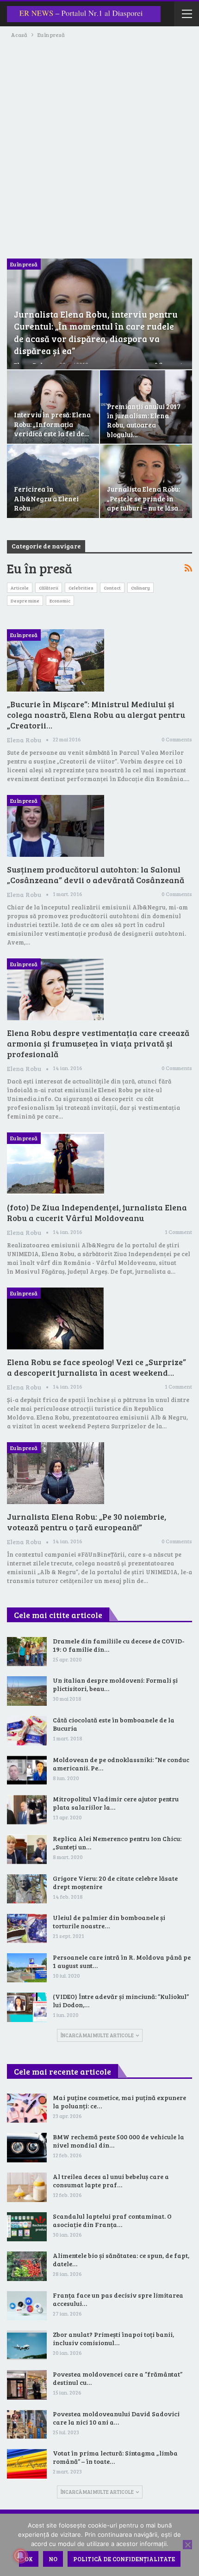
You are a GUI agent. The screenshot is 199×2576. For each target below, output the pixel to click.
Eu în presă (24, 264)
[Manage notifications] (20, 2556)
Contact (112, 588)
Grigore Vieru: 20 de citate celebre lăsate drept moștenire (115, 1882)
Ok (29, 2559)
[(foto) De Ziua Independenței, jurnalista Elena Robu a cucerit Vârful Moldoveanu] (56, 1163)
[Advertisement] (99, 144)
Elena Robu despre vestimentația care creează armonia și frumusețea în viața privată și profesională (98, 1043)
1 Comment (178, 1232)
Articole (20, 588)
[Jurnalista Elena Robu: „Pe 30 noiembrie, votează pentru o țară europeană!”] (56, 1473)
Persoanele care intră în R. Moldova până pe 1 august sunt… (122, 1961)
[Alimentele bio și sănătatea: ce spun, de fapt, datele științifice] (27, 2266)
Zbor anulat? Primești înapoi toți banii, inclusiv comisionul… (113, 2338)
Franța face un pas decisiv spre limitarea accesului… (118, 2299)
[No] (187, 2545)
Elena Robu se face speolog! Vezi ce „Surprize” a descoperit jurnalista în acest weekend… (96, 1367)
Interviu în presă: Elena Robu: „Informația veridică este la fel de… (52, 424)
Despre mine (25, 601)
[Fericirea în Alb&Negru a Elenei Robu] (53, 481)
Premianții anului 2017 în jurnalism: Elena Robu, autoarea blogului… (144, 420)
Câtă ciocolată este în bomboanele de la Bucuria (114, 1724)
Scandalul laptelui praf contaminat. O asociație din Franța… (112, 2220)
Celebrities (81, 588)
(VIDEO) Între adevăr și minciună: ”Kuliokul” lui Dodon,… (121, 2001)
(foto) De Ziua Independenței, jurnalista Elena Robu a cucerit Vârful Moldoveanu (97, 1213)
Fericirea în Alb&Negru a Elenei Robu (46, 498)
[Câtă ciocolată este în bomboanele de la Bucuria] (27, 1731)
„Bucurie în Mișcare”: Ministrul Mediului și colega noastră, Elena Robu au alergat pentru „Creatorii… (96, 715)
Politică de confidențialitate (124, 2559)
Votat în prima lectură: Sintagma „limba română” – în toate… (115, 2457)
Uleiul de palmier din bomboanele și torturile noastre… (109, 1922)
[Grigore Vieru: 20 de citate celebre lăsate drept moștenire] (27, 1889)
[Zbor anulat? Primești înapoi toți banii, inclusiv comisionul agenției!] (27, 2345)
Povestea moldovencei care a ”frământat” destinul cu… (118, 2378)
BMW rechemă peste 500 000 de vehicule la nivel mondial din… (118, 2141)
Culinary (140, 588)
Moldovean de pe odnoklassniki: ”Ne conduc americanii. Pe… (121, 1764)
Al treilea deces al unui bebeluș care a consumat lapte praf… (111, 2181)
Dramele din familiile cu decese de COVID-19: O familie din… (119, 1645)
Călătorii (49, 588)
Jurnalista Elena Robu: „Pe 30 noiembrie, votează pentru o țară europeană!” (87, 1522)
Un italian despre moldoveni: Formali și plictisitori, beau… (115, 1684)
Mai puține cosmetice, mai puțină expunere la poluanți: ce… (119, 2102)
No (53, 2559)
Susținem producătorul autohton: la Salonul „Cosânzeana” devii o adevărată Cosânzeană (96, 875)
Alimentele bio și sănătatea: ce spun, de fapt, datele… (121, 2260)
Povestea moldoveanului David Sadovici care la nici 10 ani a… (116, 2418)
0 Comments (177, 739)
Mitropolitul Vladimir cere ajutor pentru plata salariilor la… (116, 1803)
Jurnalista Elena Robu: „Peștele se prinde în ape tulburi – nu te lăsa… (145, 498)
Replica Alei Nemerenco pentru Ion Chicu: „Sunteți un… (117, 1843)
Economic (60, 601)
